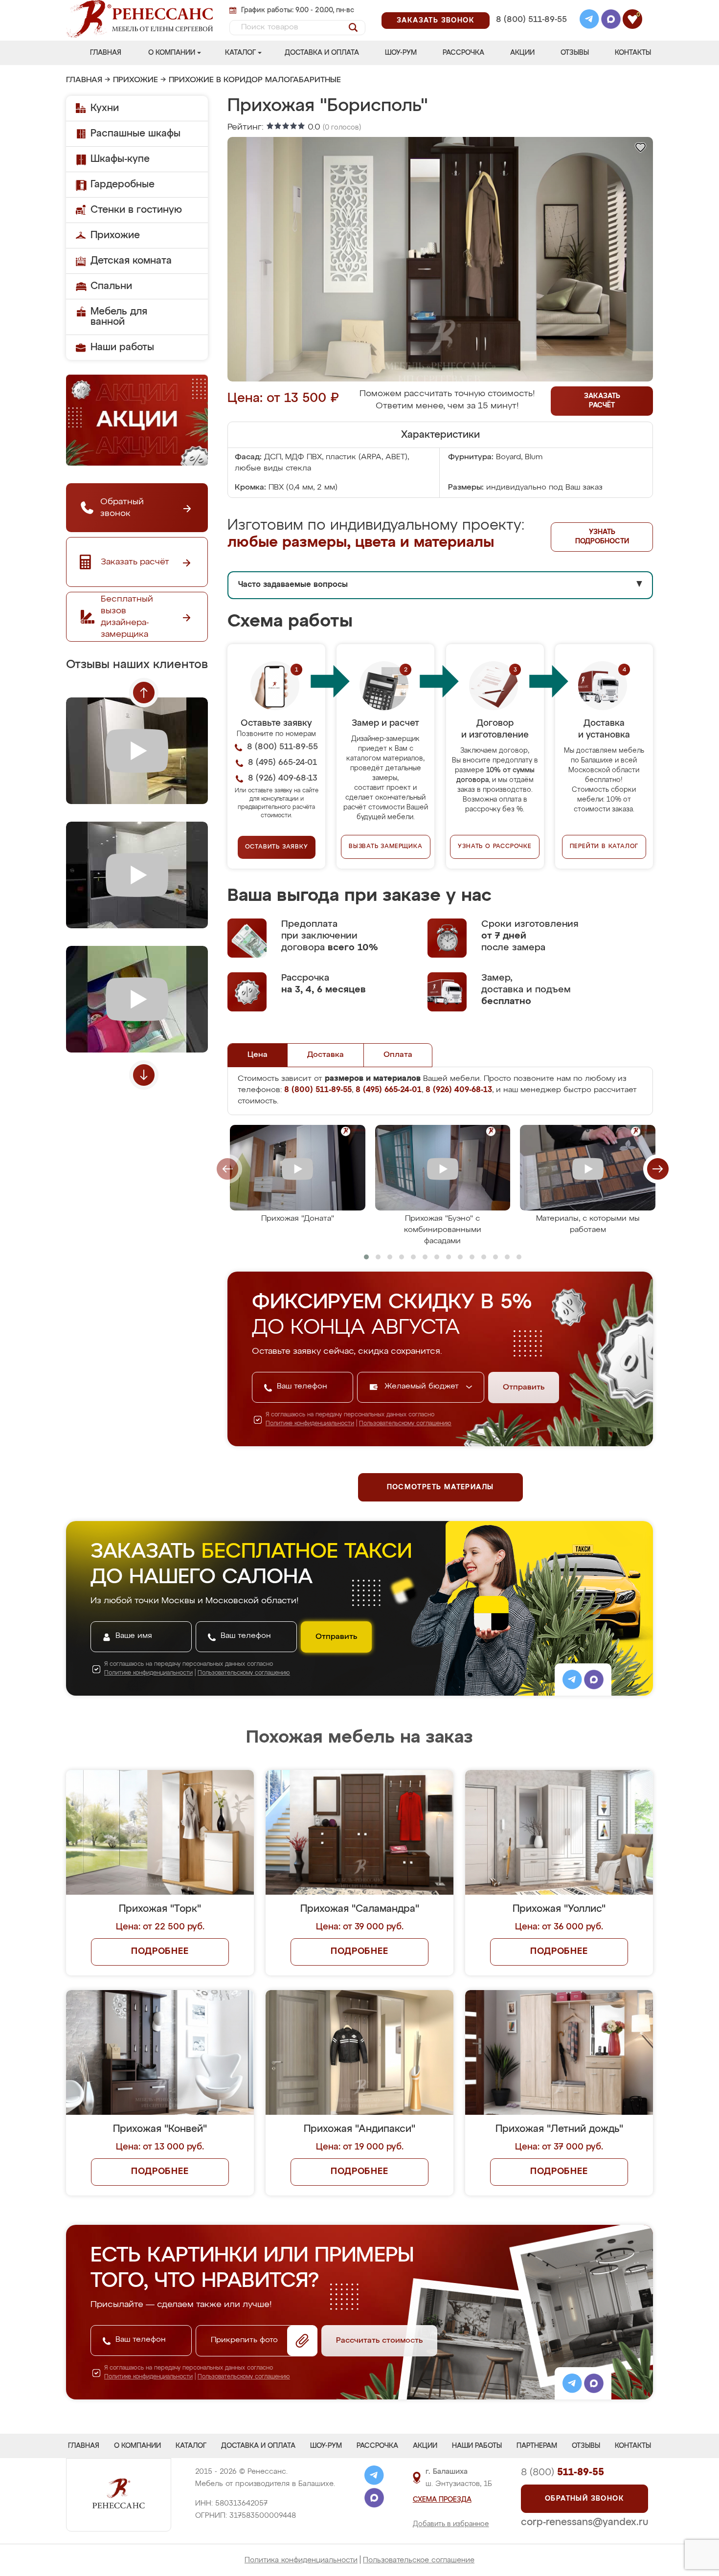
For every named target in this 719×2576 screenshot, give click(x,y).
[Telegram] (589, 21)
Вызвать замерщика (386, 847)
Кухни (105, 108)
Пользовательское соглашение (419, 2560)
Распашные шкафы (135, 134)
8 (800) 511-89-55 (531, 20)
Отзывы (575, 53)
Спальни (111, 286)
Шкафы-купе (120, 159)
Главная (106, 53)
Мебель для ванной (119, 317)
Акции (522, 53)
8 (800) (562, 2472)
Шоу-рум (401, 53)
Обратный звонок (584, 2499)
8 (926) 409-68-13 (531, 33)
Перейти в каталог (604, 847)
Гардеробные (123, 184)
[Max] (611, 21)
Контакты (633, 53)
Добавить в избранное (451, 2524)
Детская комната (131, 261)
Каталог (240, 53)
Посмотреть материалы (440, 1487)
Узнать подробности (602, 537)
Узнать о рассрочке (494, 847)
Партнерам (537, 2446)
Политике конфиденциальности (310, 1424)
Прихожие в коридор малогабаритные (255, 80)
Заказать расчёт (602, 401)
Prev (144, 693)
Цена (258, 1055)
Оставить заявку (277, 847)
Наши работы (122, 347)
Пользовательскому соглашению (405, 1424)
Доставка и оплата (322, 53)
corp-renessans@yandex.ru (584, 2522)
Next (144, 1075)
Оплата (398, 1055)
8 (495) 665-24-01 (530, 7)
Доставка (326, 1055)
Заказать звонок (436, 21)
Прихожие (135, 80)
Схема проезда (442, 2500)
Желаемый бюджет (423, 1387)
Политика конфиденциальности (301, 2560)
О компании (172, 53)
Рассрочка (463, 53)
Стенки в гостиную (136, 210)
